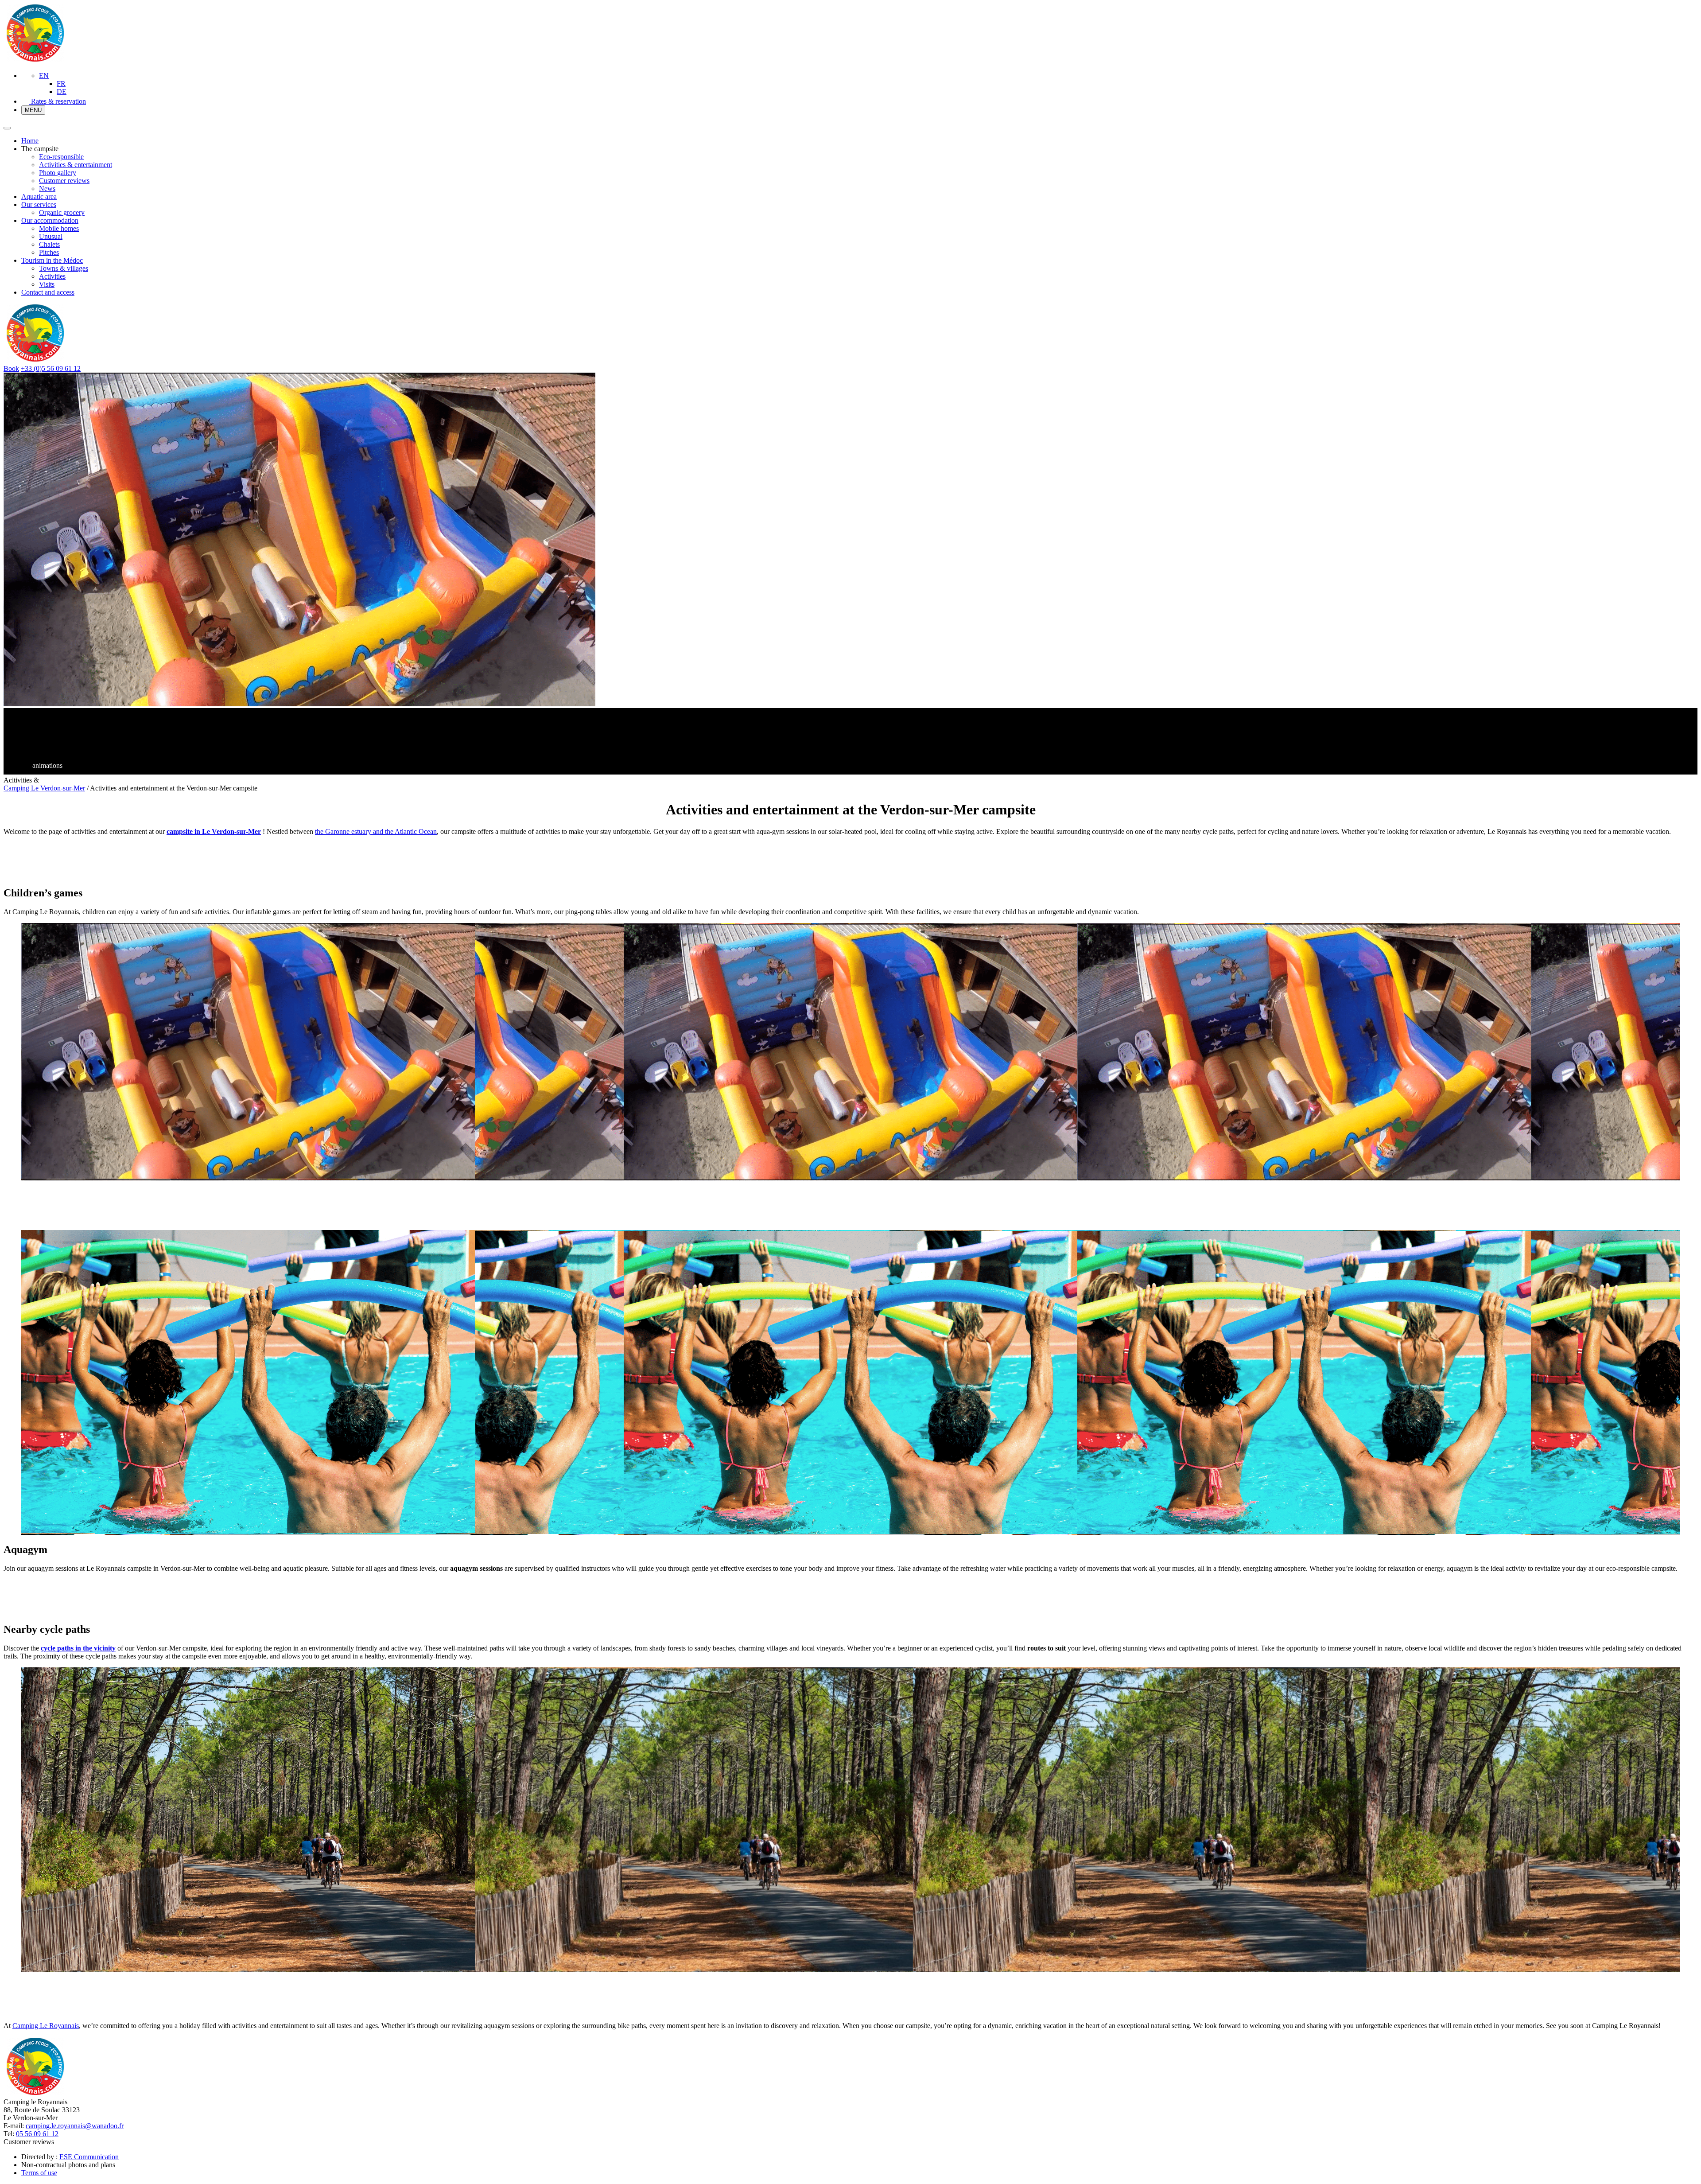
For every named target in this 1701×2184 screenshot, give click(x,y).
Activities (52, 276)
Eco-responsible (61, 157)
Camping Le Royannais (46, 2026)
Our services (39, 204)
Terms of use (39, 2173)
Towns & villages (64, 268)
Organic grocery (62, 212)
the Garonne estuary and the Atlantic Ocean (376, 831)
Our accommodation (50, 220)
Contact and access (48, 292)
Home (30, 141)
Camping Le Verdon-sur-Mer (44, 788)
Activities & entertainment (76, 165)
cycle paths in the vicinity (78, 1648)
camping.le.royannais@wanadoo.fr (75, 2126)
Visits (47, 284)
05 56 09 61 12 (37, 2134)
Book (11, 368)
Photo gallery (58, 173)
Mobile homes (59, 228)
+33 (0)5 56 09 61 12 (51, 368)
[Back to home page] (35, 60)
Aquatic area (39, 197)
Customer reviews (64, 181)
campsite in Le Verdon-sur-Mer (214, 831)
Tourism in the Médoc (52, 260)
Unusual (51, 236)
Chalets (49, 244)
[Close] (7, 128)
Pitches (49, 252)
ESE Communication (89, 2157)
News (47, 189)
